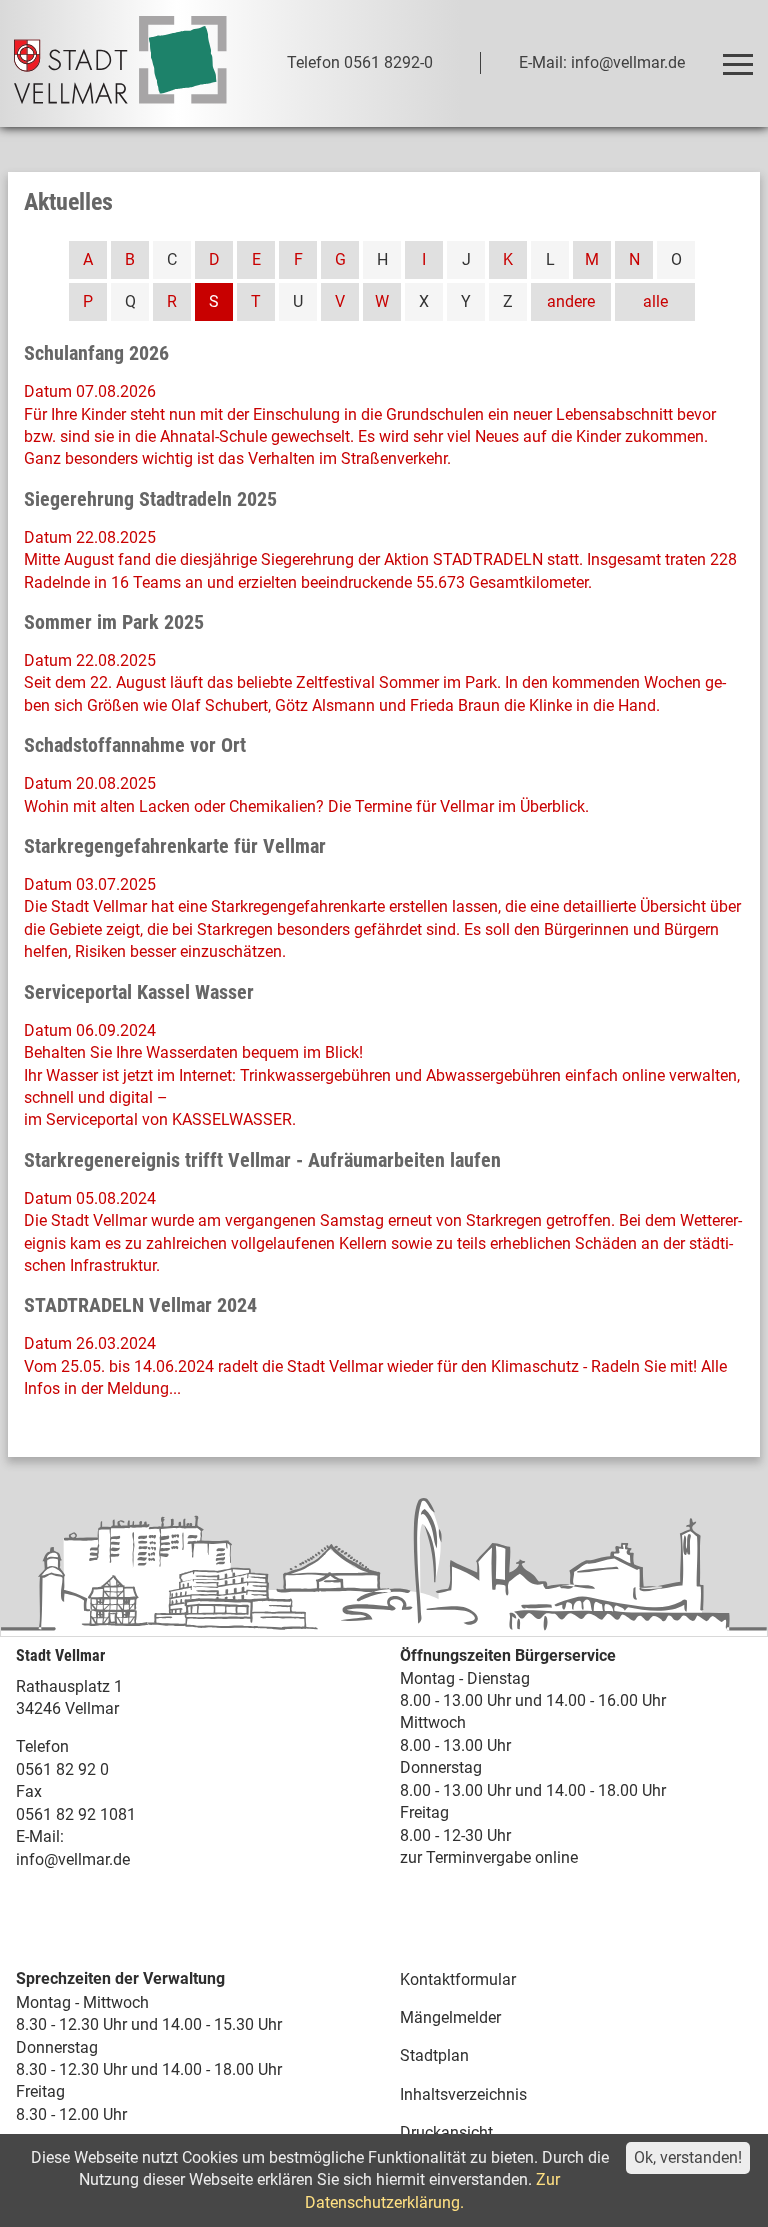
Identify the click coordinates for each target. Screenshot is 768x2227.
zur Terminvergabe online (489, 1857)
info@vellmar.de (73, 1859)
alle (655, 301)
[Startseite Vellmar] (120, 63)
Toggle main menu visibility (737, 63)
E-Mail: (40, 1836)
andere (571, 301)
